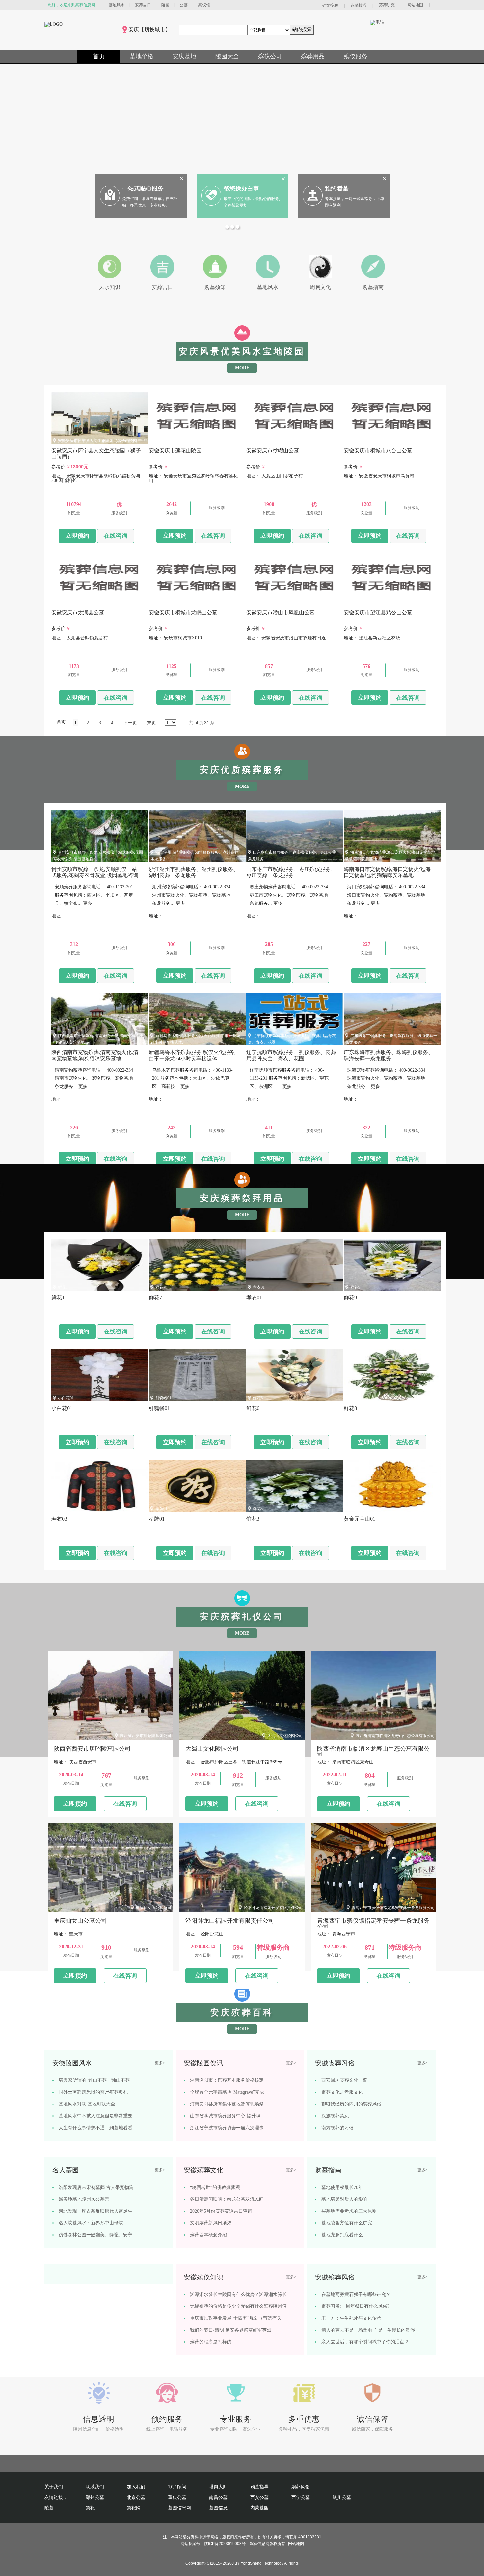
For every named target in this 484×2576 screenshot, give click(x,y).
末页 (151, 723)
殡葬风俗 (301, 2487)
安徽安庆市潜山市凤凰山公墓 (279, 602)
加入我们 (136, 2487)
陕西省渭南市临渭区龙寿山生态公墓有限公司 (395, 1736)
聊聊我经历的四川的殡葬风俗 (351, 2104)
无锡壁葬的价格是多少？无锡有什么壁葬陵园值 (238, 2306)
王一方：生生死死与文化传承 (351, 2318)
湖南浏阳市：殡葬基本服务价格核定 (227, 2080)
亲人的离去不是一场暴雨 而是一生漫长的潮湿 (368, 2330)
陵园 (165, 5)
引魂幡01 (163, 1398)
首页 (99, 56)
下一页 (130, 723)
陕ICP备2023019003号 (225, 2544)
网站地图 (415, 5)
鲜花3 (258, 1509)
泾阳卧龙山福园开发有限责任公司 (273, 1908)
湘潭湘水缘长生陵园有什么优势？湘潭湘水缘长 (238, 2294)
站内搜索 (302, 29)
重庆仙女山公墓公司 (153, 1908)
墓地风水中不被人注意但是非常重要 (95, 2116)
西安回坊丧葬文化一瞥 (344, 2080)
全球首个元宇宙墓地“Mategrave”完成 (227, 2092)
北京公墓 (136, 2497)
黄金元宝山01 (362, 1509)
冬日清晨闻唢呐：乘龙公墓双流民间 (227, 2199)
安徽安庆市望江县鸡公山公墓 (376, 602)
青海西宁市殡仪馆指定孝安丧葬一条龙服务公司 (393, 1908)
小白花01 (66, 1398)
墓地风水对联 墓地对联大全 (87, 2104)
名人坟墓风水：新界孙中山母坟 (91, 2223)
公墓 (184, 5)
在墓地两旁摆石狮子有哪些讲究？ (356, 2294)
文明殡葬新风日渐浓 (211, 2223)
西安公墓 (259, 2497)
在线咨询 (116, 536)
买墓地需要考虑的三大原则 (349, 2211)
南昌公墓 (218, 2497)
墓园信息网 (179, 2508)
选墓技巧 (359, 5)
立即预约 (77, 536)
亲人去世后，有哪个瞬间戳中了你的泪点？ (365, 2342)
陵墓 (49, 2508)
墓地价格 (142, 56)
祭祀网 (134, 2508)
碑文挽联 (330, 5)
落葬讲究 (387, 5)
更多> (160, 2063)
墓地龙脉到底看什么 (342, 2235)
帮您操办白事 (241, 188)
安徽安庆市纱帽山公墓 (273, 441)
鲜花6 (258, 1398)
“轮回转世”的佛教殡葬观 (215, 2187)
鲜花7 (160, 1287)
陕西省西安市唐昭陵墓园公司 (146, 1736)
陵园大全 (227, 56)
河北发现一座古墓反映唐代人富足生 (95, 2211)
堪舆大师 (218, 2487)
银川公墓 (342, 2497)
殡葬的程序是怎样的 (211, 2342)
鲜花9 (355, 1287)
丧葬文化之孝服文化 (342, 2092)
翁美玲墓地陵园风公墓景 (84, 2199)
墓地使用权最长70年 (342, 2187)
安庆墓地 (184, 56)
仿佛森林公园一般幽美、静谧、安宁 (95, 2235)
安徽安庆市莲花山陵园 (175, 441)
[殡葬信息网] (54, 24)
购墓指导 (259, 2487)
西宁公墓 (301, 2497)
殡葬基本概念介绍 (208, 2235)
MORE (242, 368)
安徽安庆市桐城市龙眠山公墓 (181, 602)
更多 (88, 903)
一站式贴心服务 (143, 188)
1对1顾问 (177, 2487)
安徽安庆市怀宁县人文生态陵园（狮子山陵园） (99, 441)
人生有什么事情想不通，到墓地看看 (95, 2128)
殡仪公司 (270, 56)
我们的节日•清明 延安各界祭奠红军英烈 (231, 2330)
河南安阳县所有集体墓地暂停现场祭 (227, 2104)
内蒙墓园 (259, 2508)
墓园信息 (218, 2508)
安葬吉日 (143, 5)
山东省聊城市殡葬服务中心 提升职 (225, 2116)
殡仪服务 (356, 56)
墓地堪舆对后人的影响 (344, 2199)
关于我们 (54, 2487)
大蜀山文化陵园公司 (285, 1736)
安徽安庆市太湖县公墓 (78, 602)
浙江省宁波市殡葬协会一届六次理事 (227, 2128)
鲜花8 (355, 1398)
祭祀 (90, 2508)
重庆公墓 (177, 2497)
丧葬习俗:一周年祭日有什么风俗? (355, 2306)
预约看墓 (337, 188)
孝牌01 (161, 1509)
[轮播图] (228, 228)
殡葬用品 (313, 56)
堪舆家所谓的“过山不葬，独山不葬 (94, 2080)
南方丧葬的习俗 (337, 2128)
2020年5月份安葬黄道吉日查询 (221, 2211)
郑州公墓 (95, 2497)
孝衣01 (259, 1287)
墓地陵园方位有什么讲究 (347, 2223)
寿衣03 (64, 1509)
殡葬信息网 (259, 2544)
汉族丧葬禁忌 (335, 2116)
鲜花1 (63, 1287)
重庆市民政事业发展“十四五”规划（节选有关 (236, 2318)
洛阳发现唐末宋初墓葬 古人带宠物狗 (96, 2187)
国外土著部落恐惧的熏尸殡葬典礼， (95, 2092)
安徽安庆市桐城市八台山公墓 (376, 441)
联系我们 (95, 2487)
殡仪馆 (204, 5)
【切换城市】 (155, 29)
